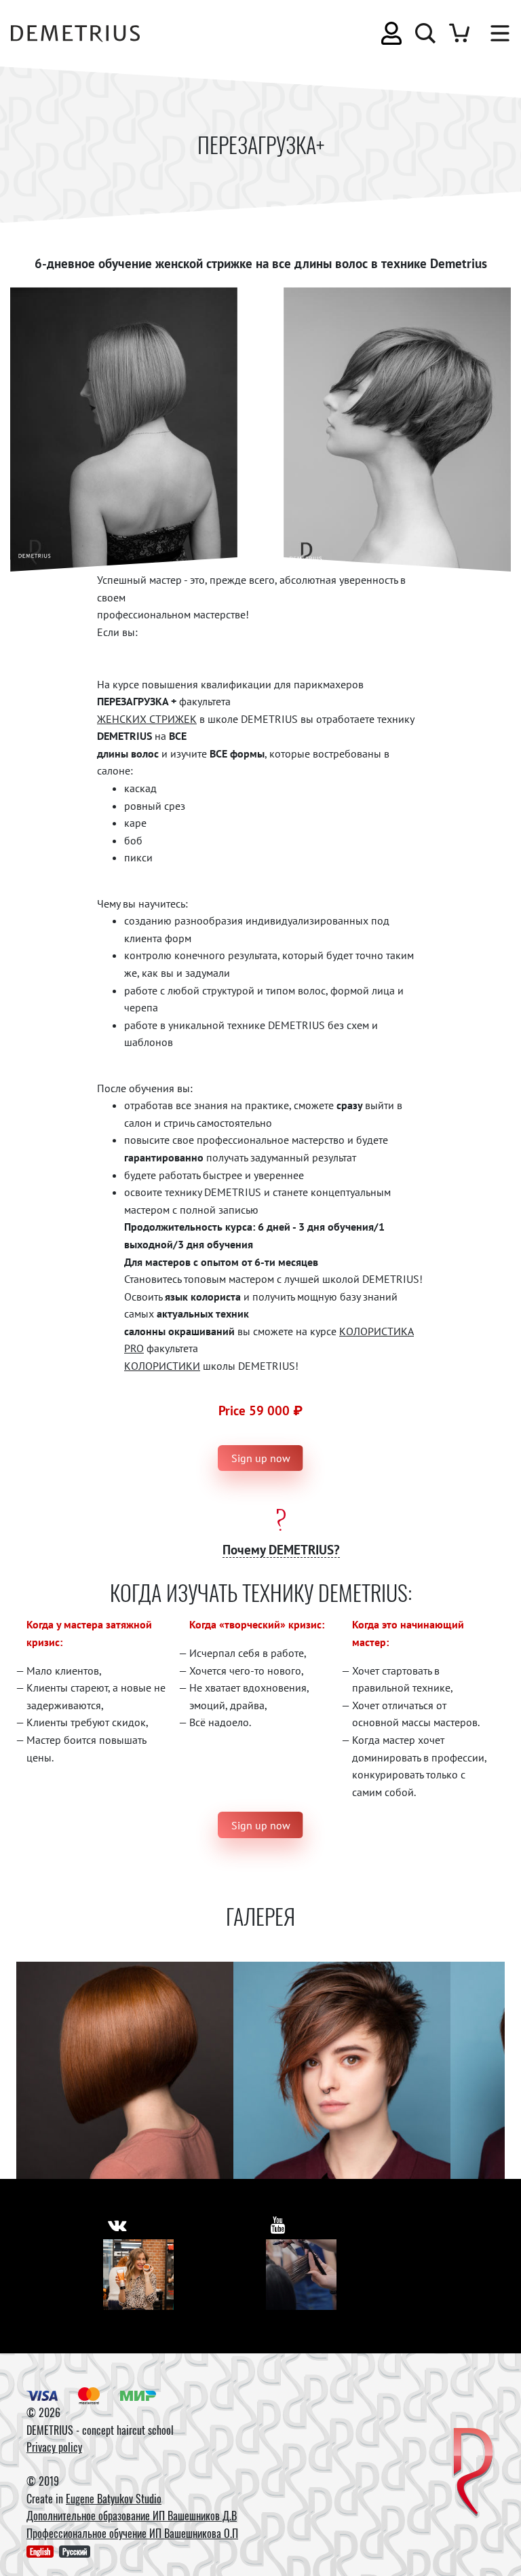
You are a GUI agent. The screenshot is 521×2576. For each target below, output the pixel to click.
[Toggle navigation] (493, 33)
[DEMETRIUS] (473, 2473)
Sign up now (261, 1458)
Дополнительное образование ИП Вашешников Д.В (132, 2516)
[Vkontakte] (138, 2275)
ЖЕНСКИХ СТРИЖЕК (147, 719)
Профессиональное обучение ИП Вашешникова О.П (132, 2533)
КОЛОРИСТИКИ (162, 1366)
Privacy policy (54, 2447)
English (40, 2551)
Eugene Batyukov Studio (114, 2499)
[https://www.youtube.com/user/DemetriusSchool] (278, 2225)
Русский (75, 2551)
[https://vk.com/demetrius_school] (117, 2225)
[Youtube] (301, 2275)
